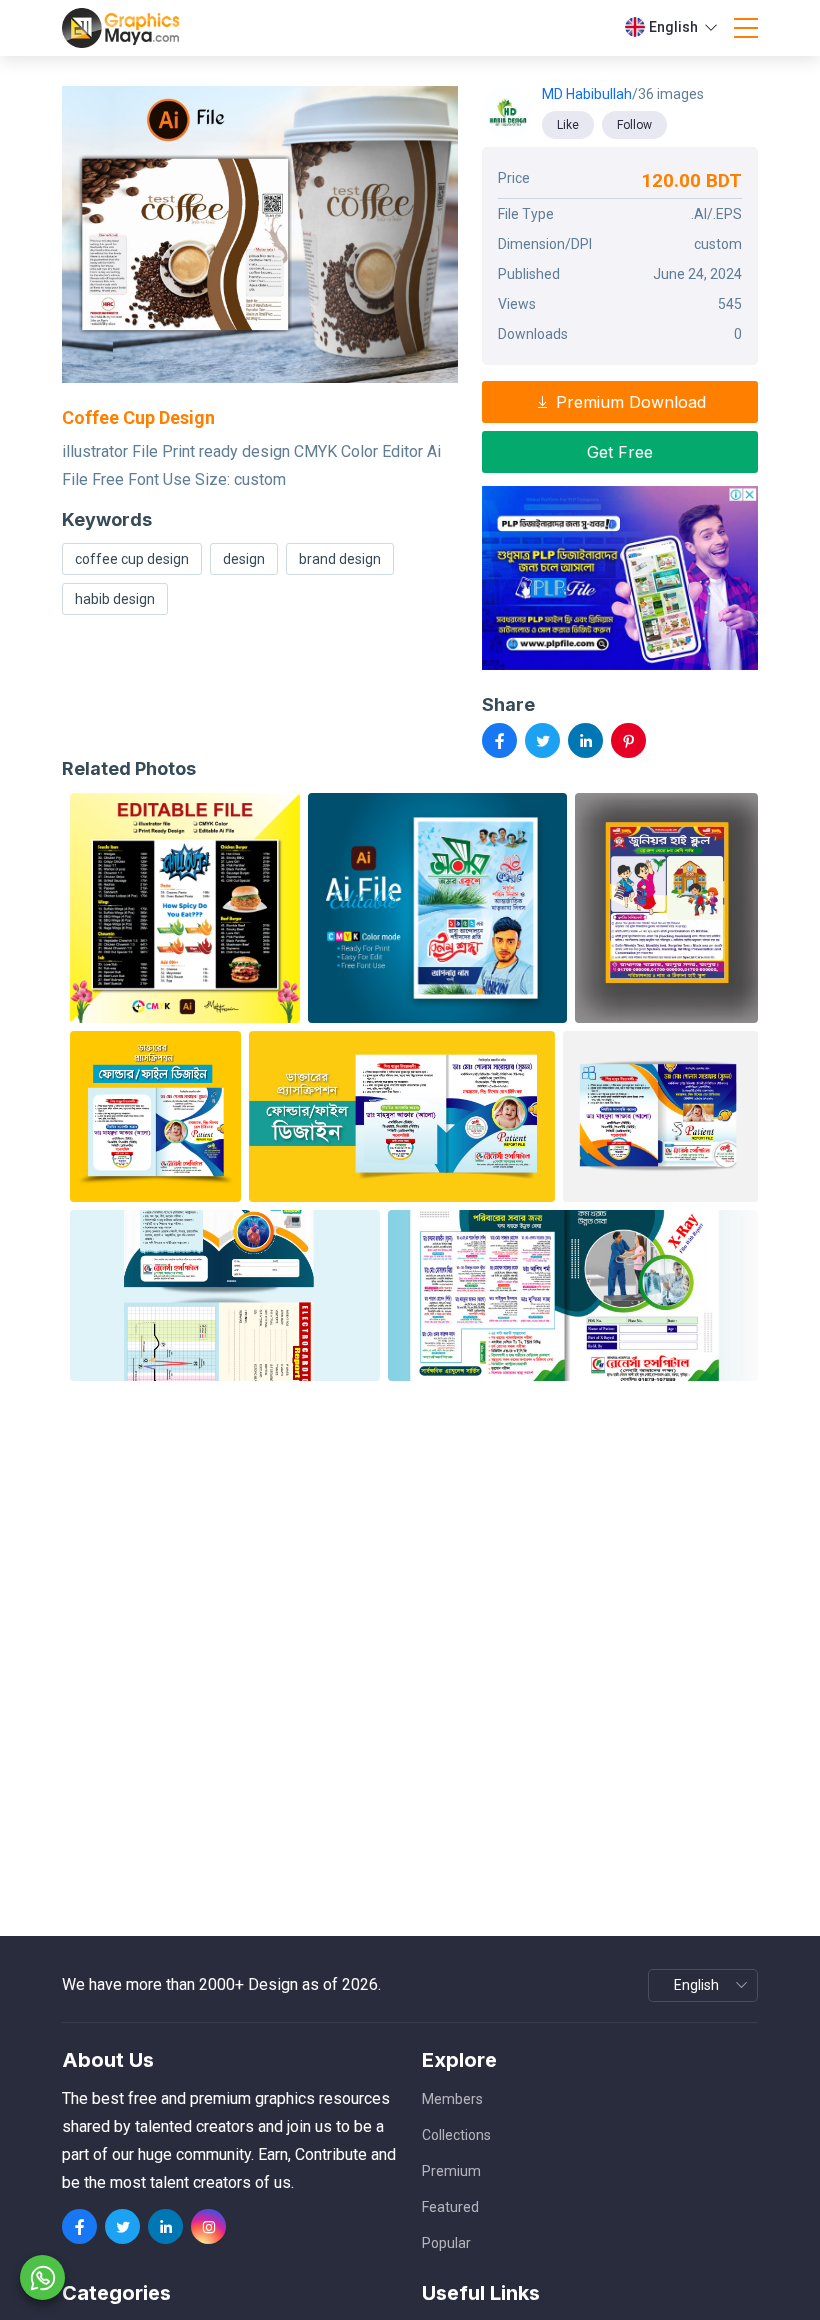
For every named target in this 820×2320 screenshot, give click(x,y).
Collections (456, 2135)
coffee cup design (132, 559)
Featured (450, 2207)
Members (452, 2099)
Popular (446, 2243)
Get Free (620, 452)
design (244, 559)
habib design (115, 599)
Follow (634, 125)
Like (568, 125)
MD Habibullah (587, 94)
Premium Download (628, 402)
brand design (340, 559)
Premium (451, 2171)
